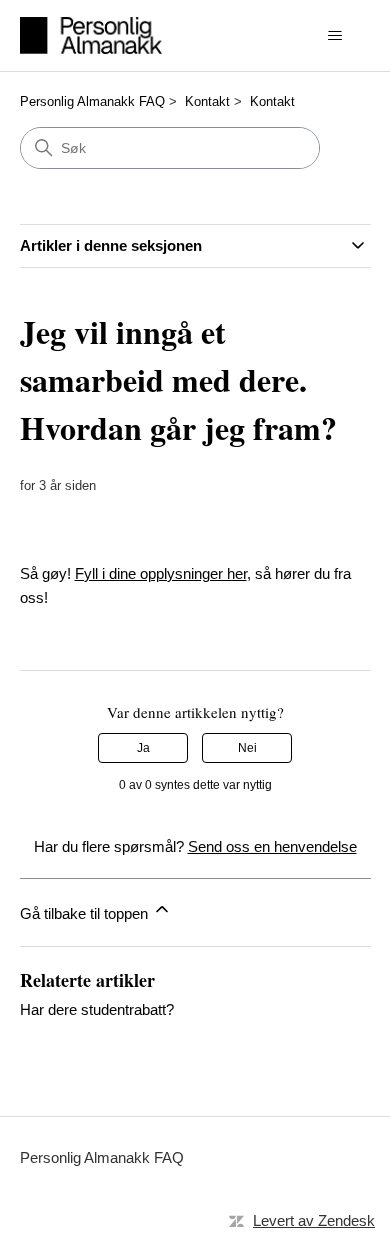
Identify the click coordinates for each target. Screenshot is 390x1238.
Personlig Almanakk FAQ (92, 101)
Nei (247, 748)
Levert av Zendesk (314, 1220)
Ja (143, 748)
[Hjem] (91, 35)
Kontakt (207, 101)
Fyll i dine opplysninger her (161, 573)
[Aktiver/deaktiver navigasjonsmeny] (335, 36)
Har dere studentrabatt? (97, 1009)
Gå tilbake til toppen (86, 913)
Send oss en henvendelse (272, 846)
